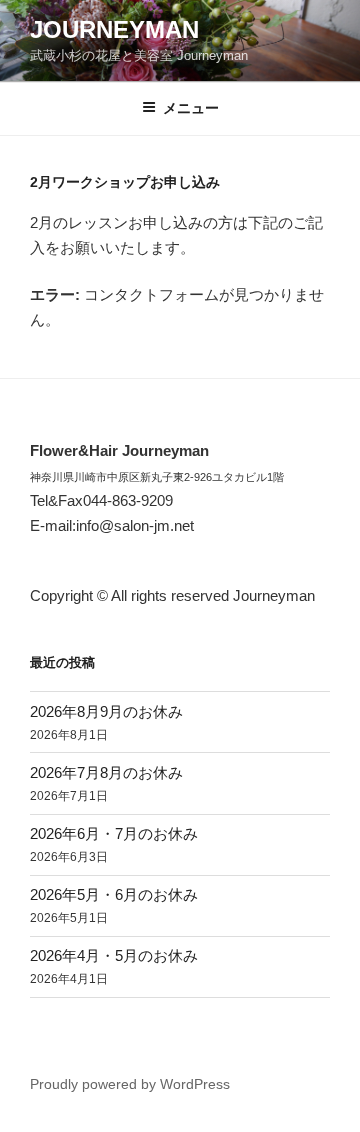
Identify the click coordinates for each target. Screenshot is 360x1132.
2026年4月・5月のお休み (114, 955)
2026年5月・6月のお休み (114, 894)
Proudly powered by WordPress (130, 1084)
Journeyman (114, 29)
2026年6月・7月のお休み (114, 833)
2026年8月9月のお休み (106, 711)
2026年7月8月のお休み (106, 772)
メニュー (191, 108)
